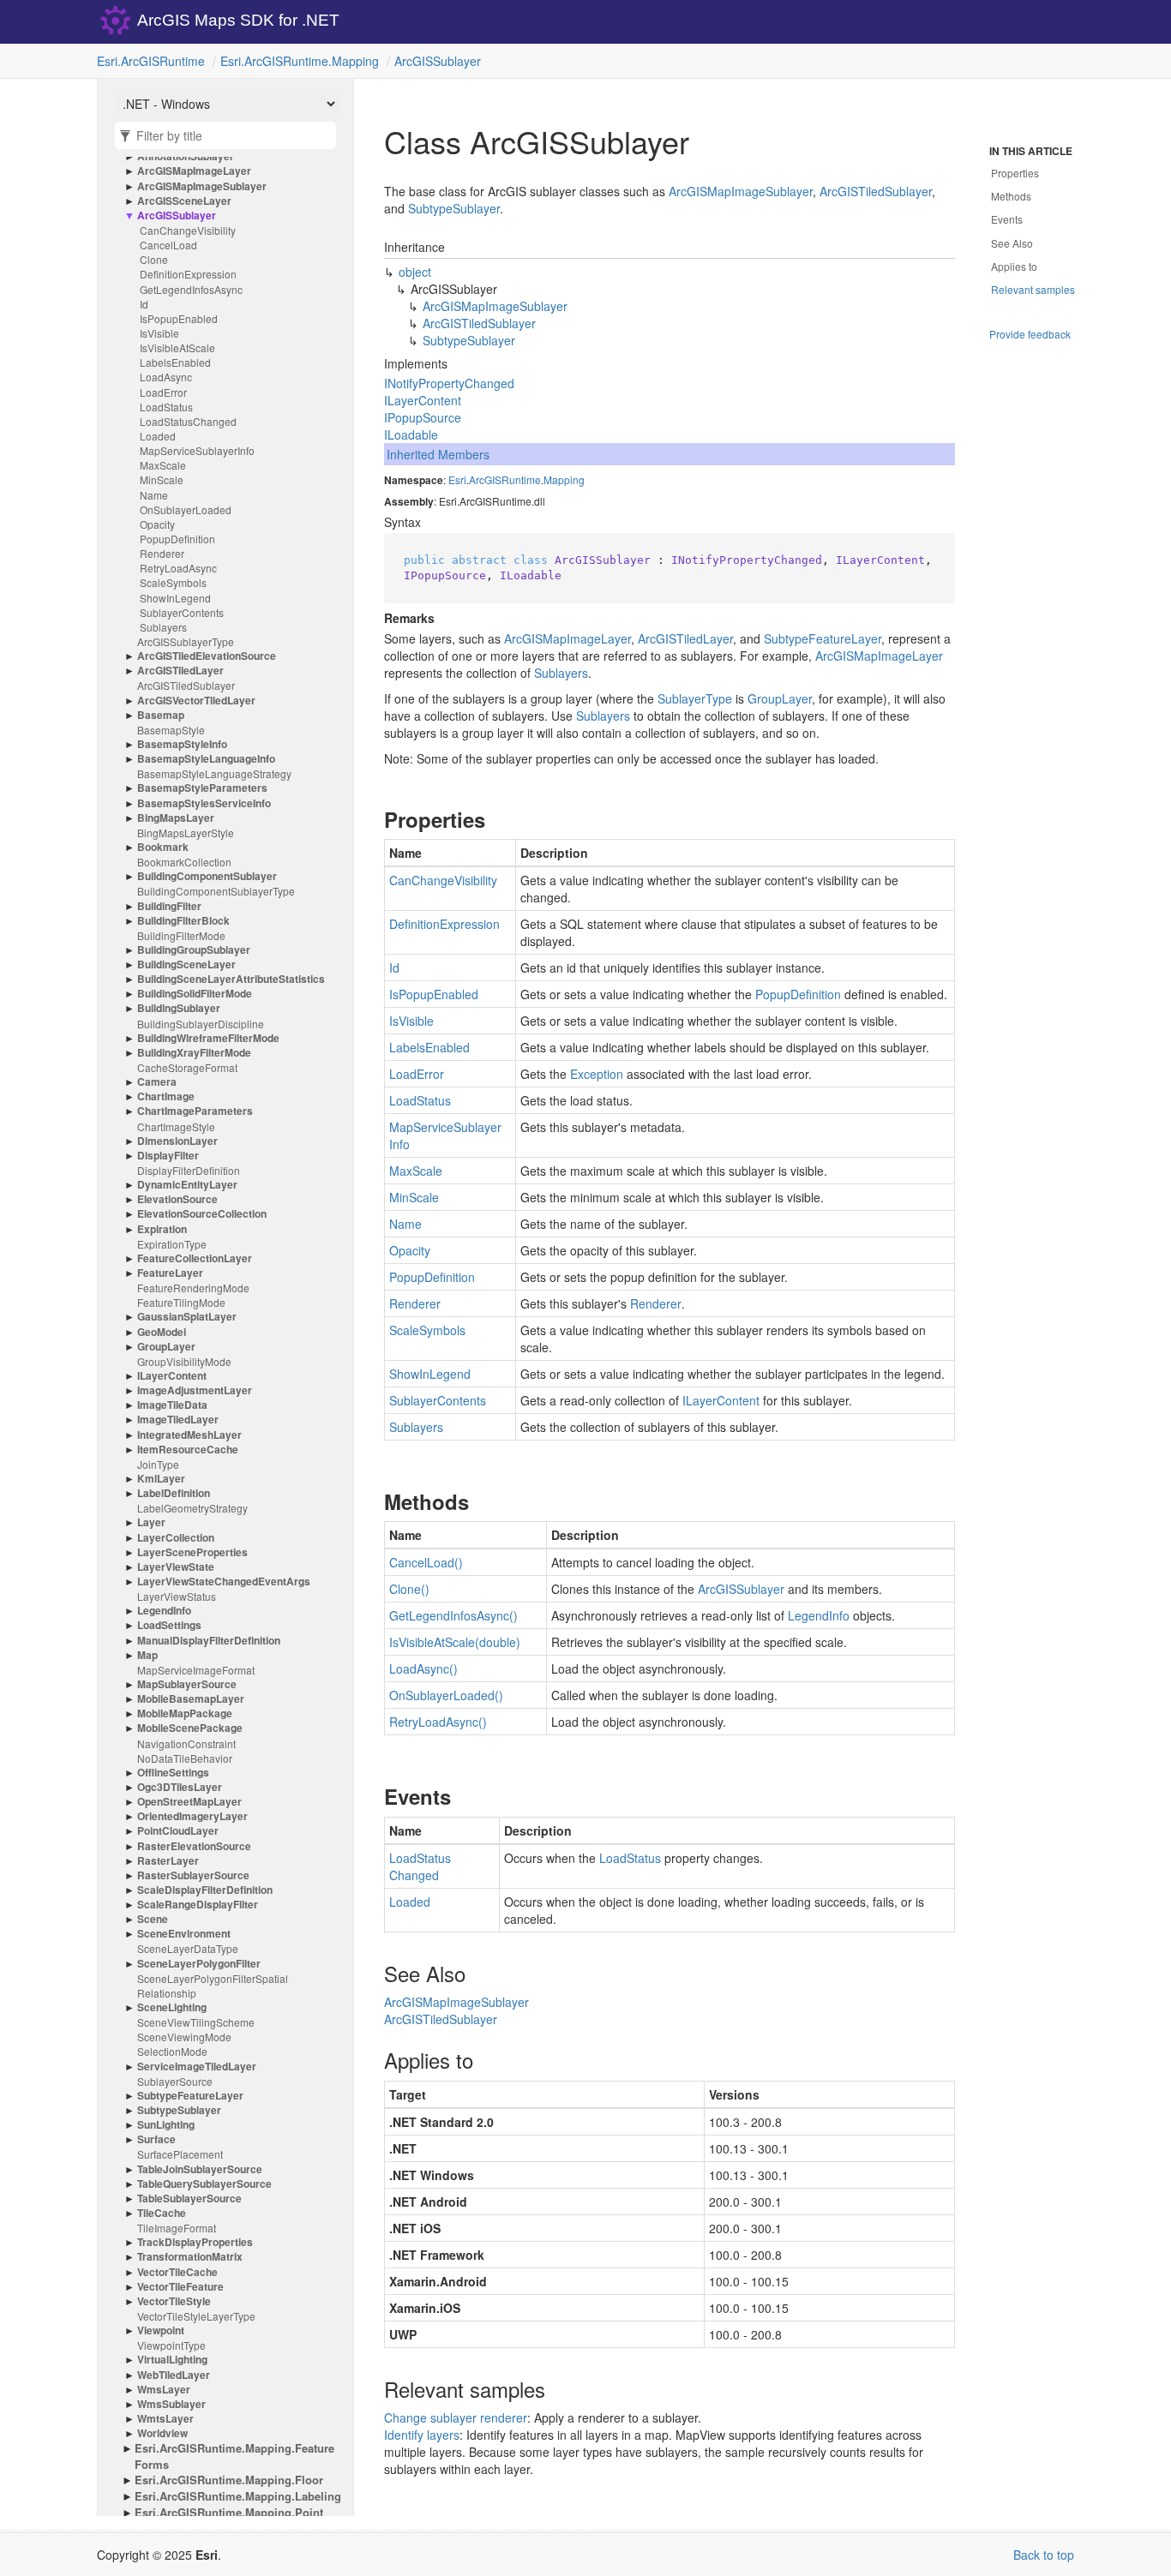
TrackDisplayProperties (195, 2242)
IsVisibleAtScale (177, 347)
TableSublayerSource (189, 2199)
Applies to (1014, 266)
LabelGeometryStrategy (192, 1508)
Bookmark (163, 847)
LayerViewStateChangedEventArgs (224, 1582)
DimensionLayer (177, 1141)
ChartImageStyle (176, 1126)
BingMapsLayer (176, 818)
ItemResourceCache (188, 1450)
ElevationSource (177, 1199)
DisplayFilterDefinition (189, 1170)
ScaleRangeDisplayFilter (198, 1905)
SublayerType (695, 698)
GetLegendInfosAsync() (453, 1615)
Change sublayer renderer (456, 2417)
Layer (151, 1522)
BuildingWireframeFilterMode (208, 1038)
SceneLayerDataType (188, 1948)
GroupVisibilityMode (184, 1361)
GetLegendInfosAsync (191, 289)
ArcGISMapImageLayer (194, 171)
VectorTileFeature (180, 2287)
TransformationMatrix (190, 2257)
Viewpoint (161, 2330)
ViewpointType (171, 2345)
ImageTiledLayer (178, 1420)
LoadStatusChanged (188, 421)
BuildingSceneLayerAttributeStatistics (231, 979)
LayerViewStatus (177, 1596)
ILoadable (411, 434)
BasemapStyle (171, 730)
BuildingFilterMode (181, 935)
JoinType (158, 1464)
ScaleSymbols (173, 582)
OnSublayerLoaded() (446, 1695)
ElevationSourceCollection (202, 1214)
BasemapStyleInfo (182, 744)
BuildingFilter (169, 906)
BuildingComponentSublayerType (216, 891)
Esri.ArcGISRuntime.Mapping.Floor (229, 2480)
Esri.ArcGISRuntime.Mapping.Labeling (238, 2496)
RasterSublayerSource (193, 1875)
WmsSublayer (171, 2404)
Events (1007, 219)
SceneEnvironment (184, 1934)
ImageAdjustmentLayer (195, 1390)
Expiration (162, 1229)
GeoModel (162, 1332)
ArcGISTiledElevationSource (207, 656)
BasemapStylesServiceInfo (204, 803)
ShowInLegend (175, 598)
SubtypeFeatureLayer (190, 2096)
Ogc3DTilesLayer (180, 1787)
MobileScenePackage (190, 1728)
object (415, 272)
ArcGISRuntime (505, 479)
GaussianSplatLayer (187, 1317)
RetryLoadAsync (178, 568)
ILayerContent (172, 1376)
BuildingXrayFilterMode (194, 1053)
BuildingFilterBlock (183, 921)
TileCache (162, 2213)
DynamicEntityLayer (187, 1185)
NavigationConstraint (186, 1743)
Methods (1011, 196)
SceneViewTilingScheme (196, 2022)
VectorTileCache (177, 2272)
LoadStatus (166, 407)
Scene (153, 1919)
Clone (154, 259)
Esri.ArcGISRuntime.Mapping (300, 61)
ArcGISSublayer (438, 61)
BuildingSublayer (179, 1008)
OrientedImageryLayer (192, 1816)
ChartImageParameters (195, 1111)
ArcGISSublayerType (186, 641)
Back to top (1044, 2555)
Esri (457, 479)
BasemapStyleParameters (202, 788)
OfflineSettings (173, 1773)
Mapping (564, 479)
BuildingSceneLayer (186, 965)
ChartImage (166, 1096)
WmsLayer (164, 2390)
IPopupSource (423, 417)
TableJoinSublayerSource (200, 2169)
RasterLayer (168, 1861)
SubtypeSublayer (179, 2110)
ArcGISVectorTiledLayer (196, 701)
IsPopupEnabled (179, 318)
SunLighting (166, 2125)
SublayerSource (175, 2081)
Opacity (157, 524)
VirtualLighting (172, 2360)
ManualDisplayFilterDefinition (209, 1641)
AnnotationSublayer (186, 156)
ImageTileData (172, 1405)
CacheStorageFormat (187, 1067)
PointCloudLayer (178, 1831)
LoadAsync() (423, 1668)
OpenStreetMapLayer (189, 1802)
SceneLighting (172, 2007)
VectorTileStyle (174, 2301)
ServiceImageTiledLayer (197, 2067)
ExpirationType (172, 1244)
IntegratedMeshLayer (189, 1435)
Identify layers (422, 2435)
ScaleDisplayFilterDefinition (205, 1890)
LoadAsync (166, 377)
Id (144, 304)
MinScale (162, 479)
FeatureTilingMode (181, 1302)
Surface (156, 2139)
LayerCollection (176, 1538)
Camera (157, 1082)
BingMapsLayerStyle (186, 833)
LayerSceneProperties (192, 1552)
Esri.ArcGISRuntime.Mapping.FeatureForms (234, 2456)
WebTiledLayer (174, 2375)
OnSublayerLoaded (186, 509)
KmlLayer (161, 1479)
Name (154, 495)
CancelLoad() (426, 1562)
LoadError (163, 392)
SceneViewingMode (184, 2037)
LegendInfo (164, 1611)
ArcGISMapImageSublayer (202, 186)
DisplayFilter (168, 1156)
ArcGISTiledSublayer (186, 685)
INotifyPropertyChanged (449, 383)
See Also (1012, 243)
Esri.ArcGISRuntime (151, 61)
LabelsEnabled (175, 362)
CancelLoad (168, 245)
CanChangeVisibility (188, 230)
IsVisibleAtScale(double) (455, 1642)
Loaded (158, 436)
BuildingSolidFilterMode (195, 994)
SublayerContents (182, 612)
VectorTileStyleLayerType (196, 2316)
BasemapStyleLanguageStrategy (214, 773)
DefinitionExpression (188, 274)
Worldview (162, 2433)
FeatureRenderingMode (193, 1288)
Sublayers (163, 627)
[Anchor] (370, 819)
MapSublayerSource (187, 1684)
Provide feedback (1030, 334)
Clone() (409, 1589)
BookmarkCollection (184, 862)
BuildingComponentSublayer (207, 876)
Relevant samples (1033, 289)
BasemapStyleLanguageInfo (206, 759)
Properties (1015, 173)
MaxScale (163, 465)
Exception (597, 1074)
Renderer (162, 553)
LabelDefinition (174, 1493)
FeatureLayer (170, 1273)
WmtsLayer (165, 2419)
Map (147, 1655)
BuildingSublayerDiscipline (201, 1024)
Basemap (161, 715)
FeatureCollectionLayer (195, 1258)
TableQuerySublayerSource (204, 2184)
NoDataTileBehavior (185, 1758)
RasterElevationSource (194, 1846)
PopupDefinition (177, 539)
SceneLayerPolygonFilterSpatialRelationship (213, 1986)
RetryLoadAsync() (438, 1722)
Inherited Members (438, 454)
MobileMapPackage (185, 1713)
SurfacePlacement (180, 2154)
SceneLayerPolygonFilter (199, 1964)
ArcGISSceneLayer (184, 201)
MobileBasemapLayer (191, 1699)
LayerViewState (176, 1567)
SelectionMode (172, 2051)
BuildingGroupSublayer (194, 950)
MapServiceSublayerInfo (197, 450)
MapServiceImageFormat (196, 1670)
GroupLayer (166, 1347)
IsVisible (159, 333)
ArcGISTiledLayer (180, 671)
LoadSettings (169, 1625)
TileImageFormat (177, 2228)
